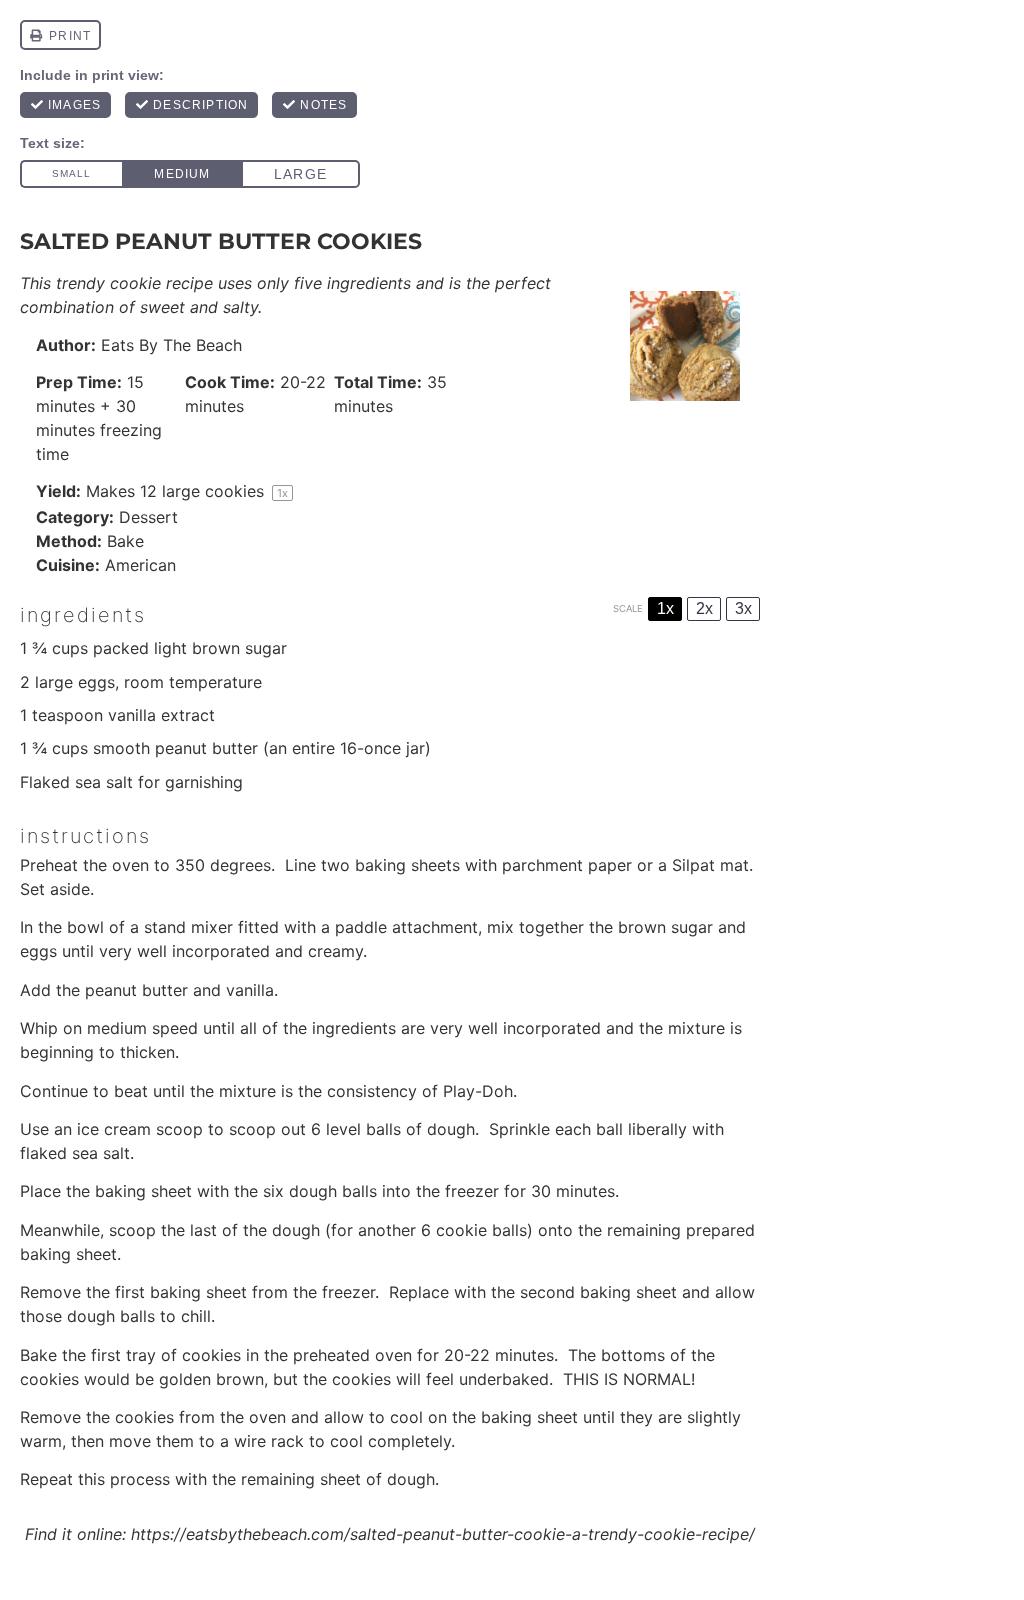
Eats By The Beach (171, 345)
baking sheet (143, 1191)
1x (665, 608)
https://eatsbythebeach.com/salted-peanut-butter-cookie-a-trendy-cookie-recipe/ (443, 1534)
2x (704, 608)
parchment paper (567, 865)
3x (743, 608)
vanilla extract (161, 715)
